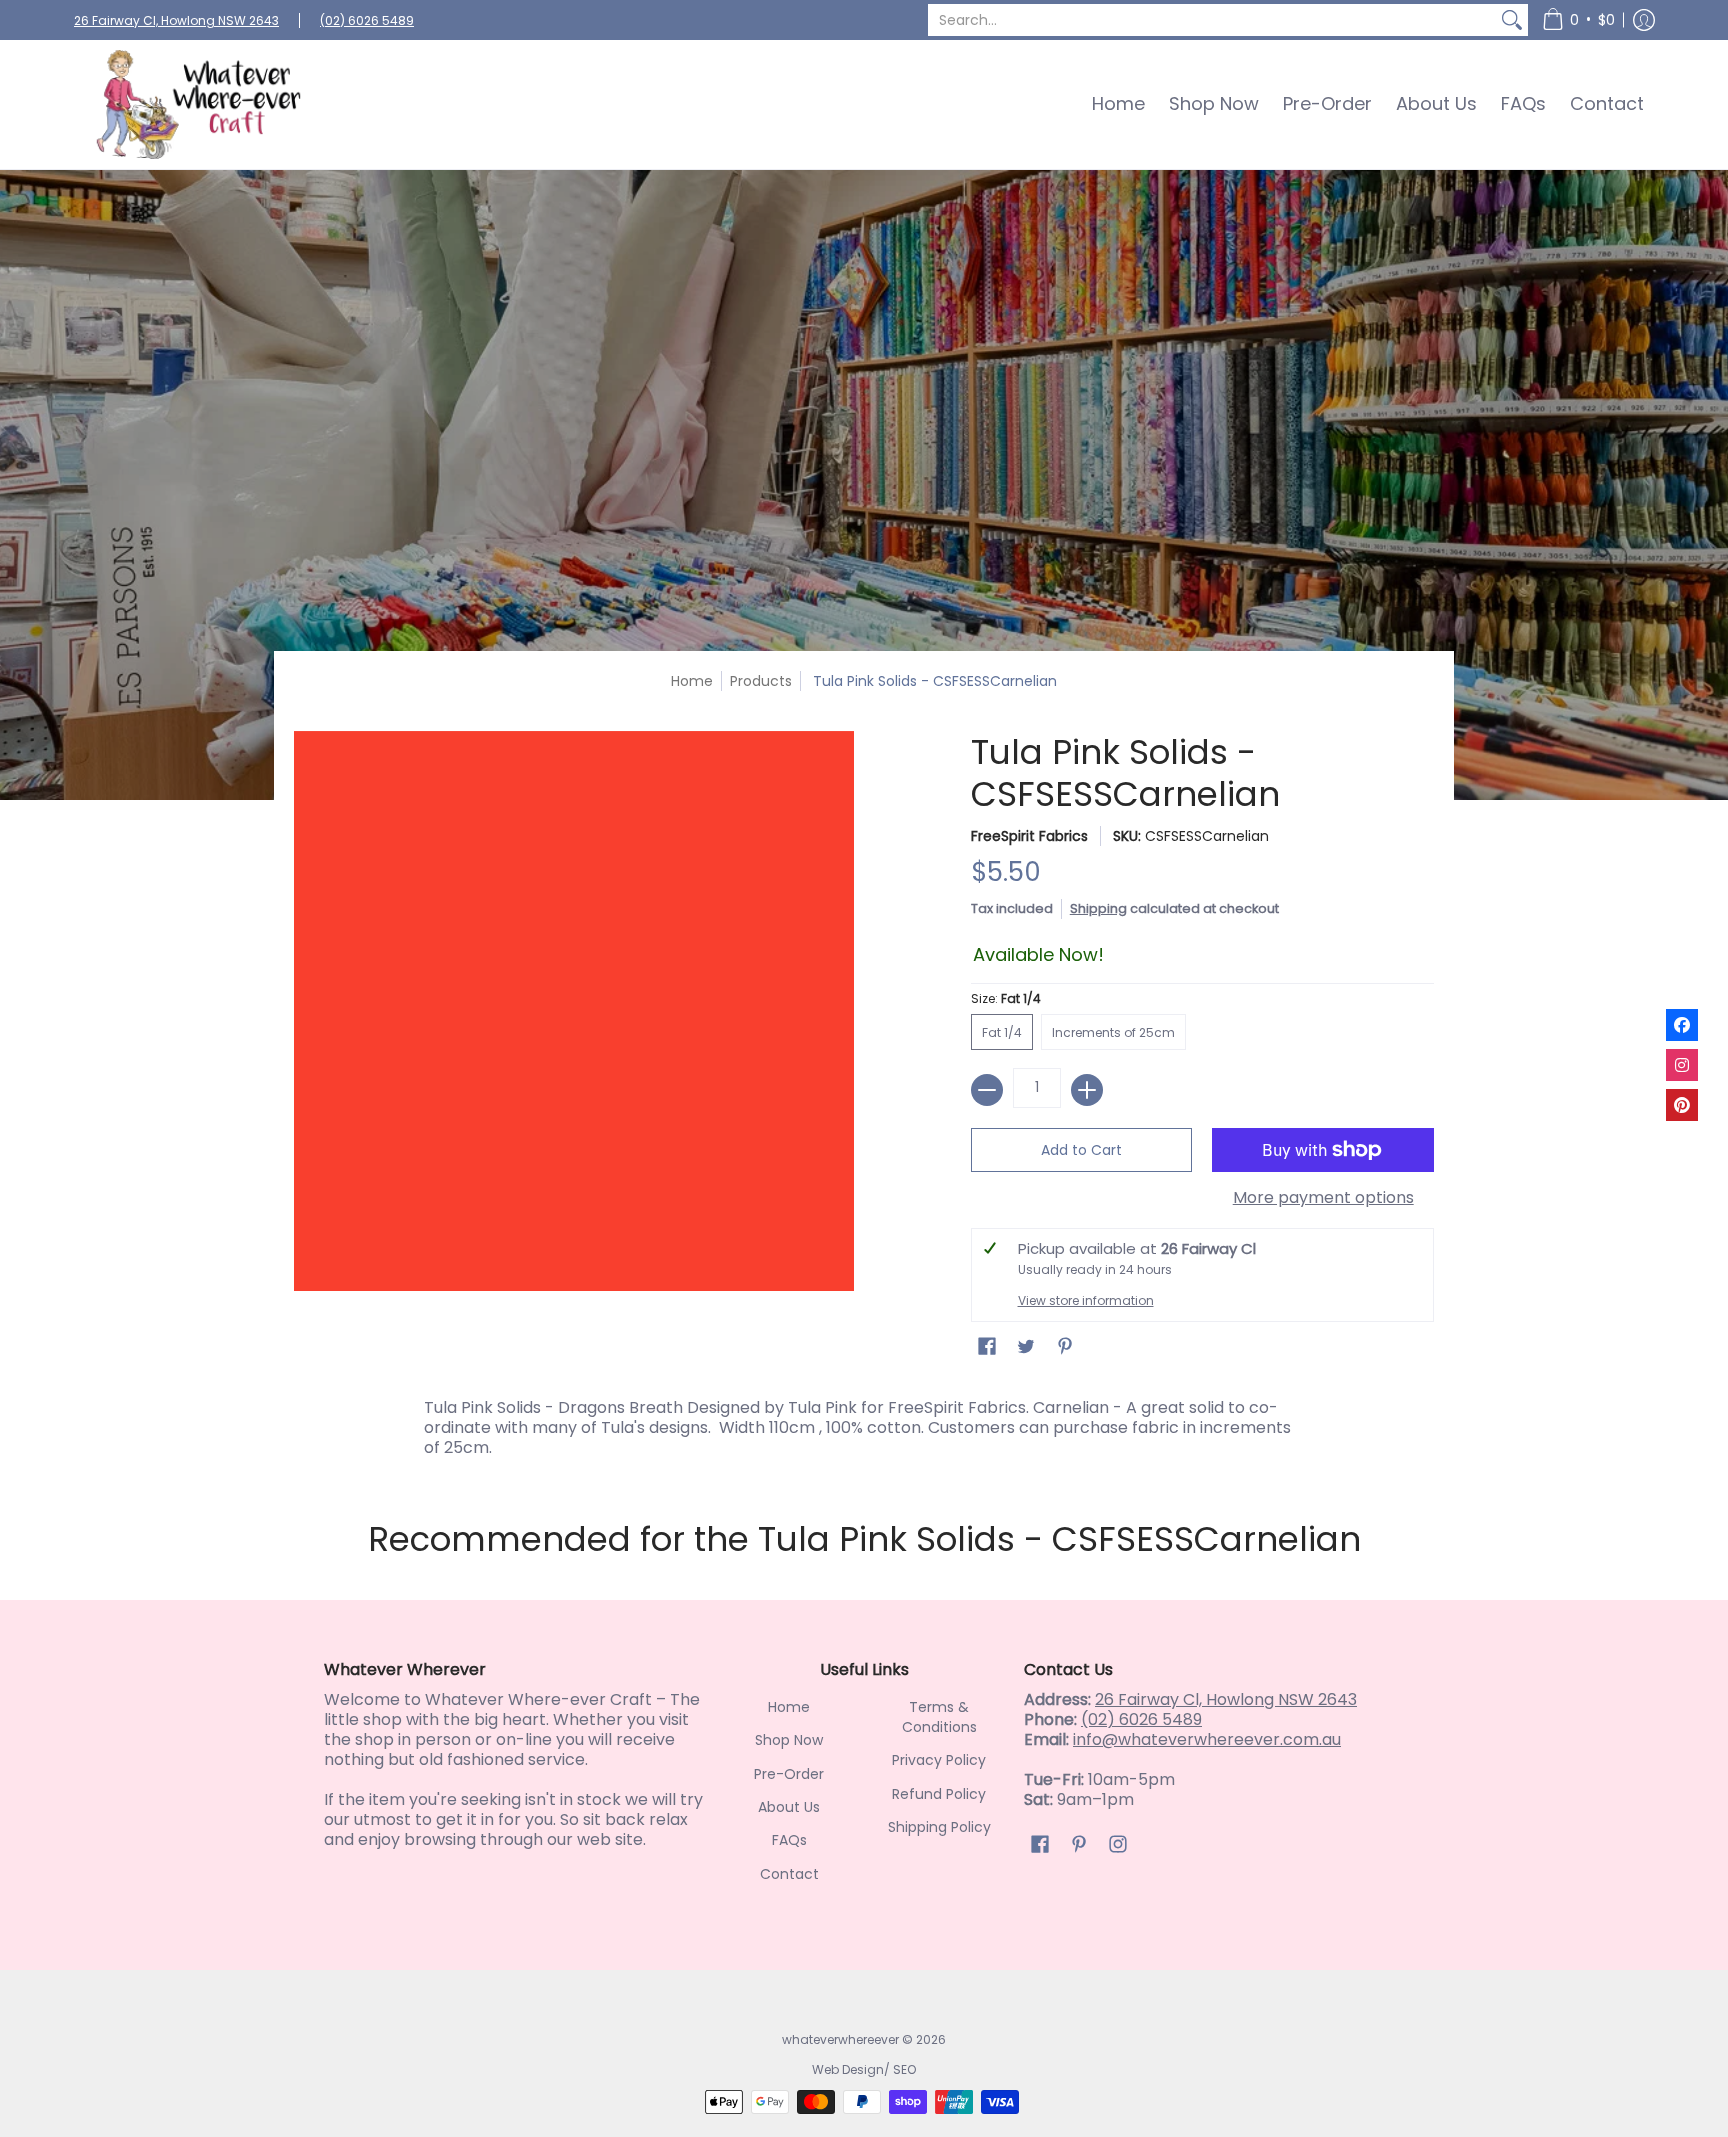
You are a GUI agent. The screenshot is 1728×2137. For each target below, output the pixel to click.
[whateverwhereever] (199, 104)
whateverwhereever (840, 2039)
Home (692, 681)
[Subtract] (987, 1090)
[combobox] (1212, 20)
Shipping (1098, 908)
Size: (1006, 998)
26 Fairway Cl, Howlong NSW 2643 (176, 20)
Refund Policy (939, 1794)
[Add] (1087, 1090)
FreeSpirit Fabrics (1029, 836)
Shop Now (789, 1740)
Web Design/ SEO (864, 2069)
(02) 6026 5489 (367, 20)
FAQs (789, 1840)
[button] (1578, 20)
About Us (789, 1807)
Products (761, 681)
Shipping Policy (939, 1827)
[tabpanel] (864, 1423)
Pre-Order (789, 1774)
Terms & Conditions (939, 1717)
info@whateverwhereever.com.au (1207, 1739)
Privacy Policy (939, 1760)
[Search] (1512, 20)
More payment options (1323, 1198)
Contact (789, 1874)
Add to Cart (1081, 1150)
